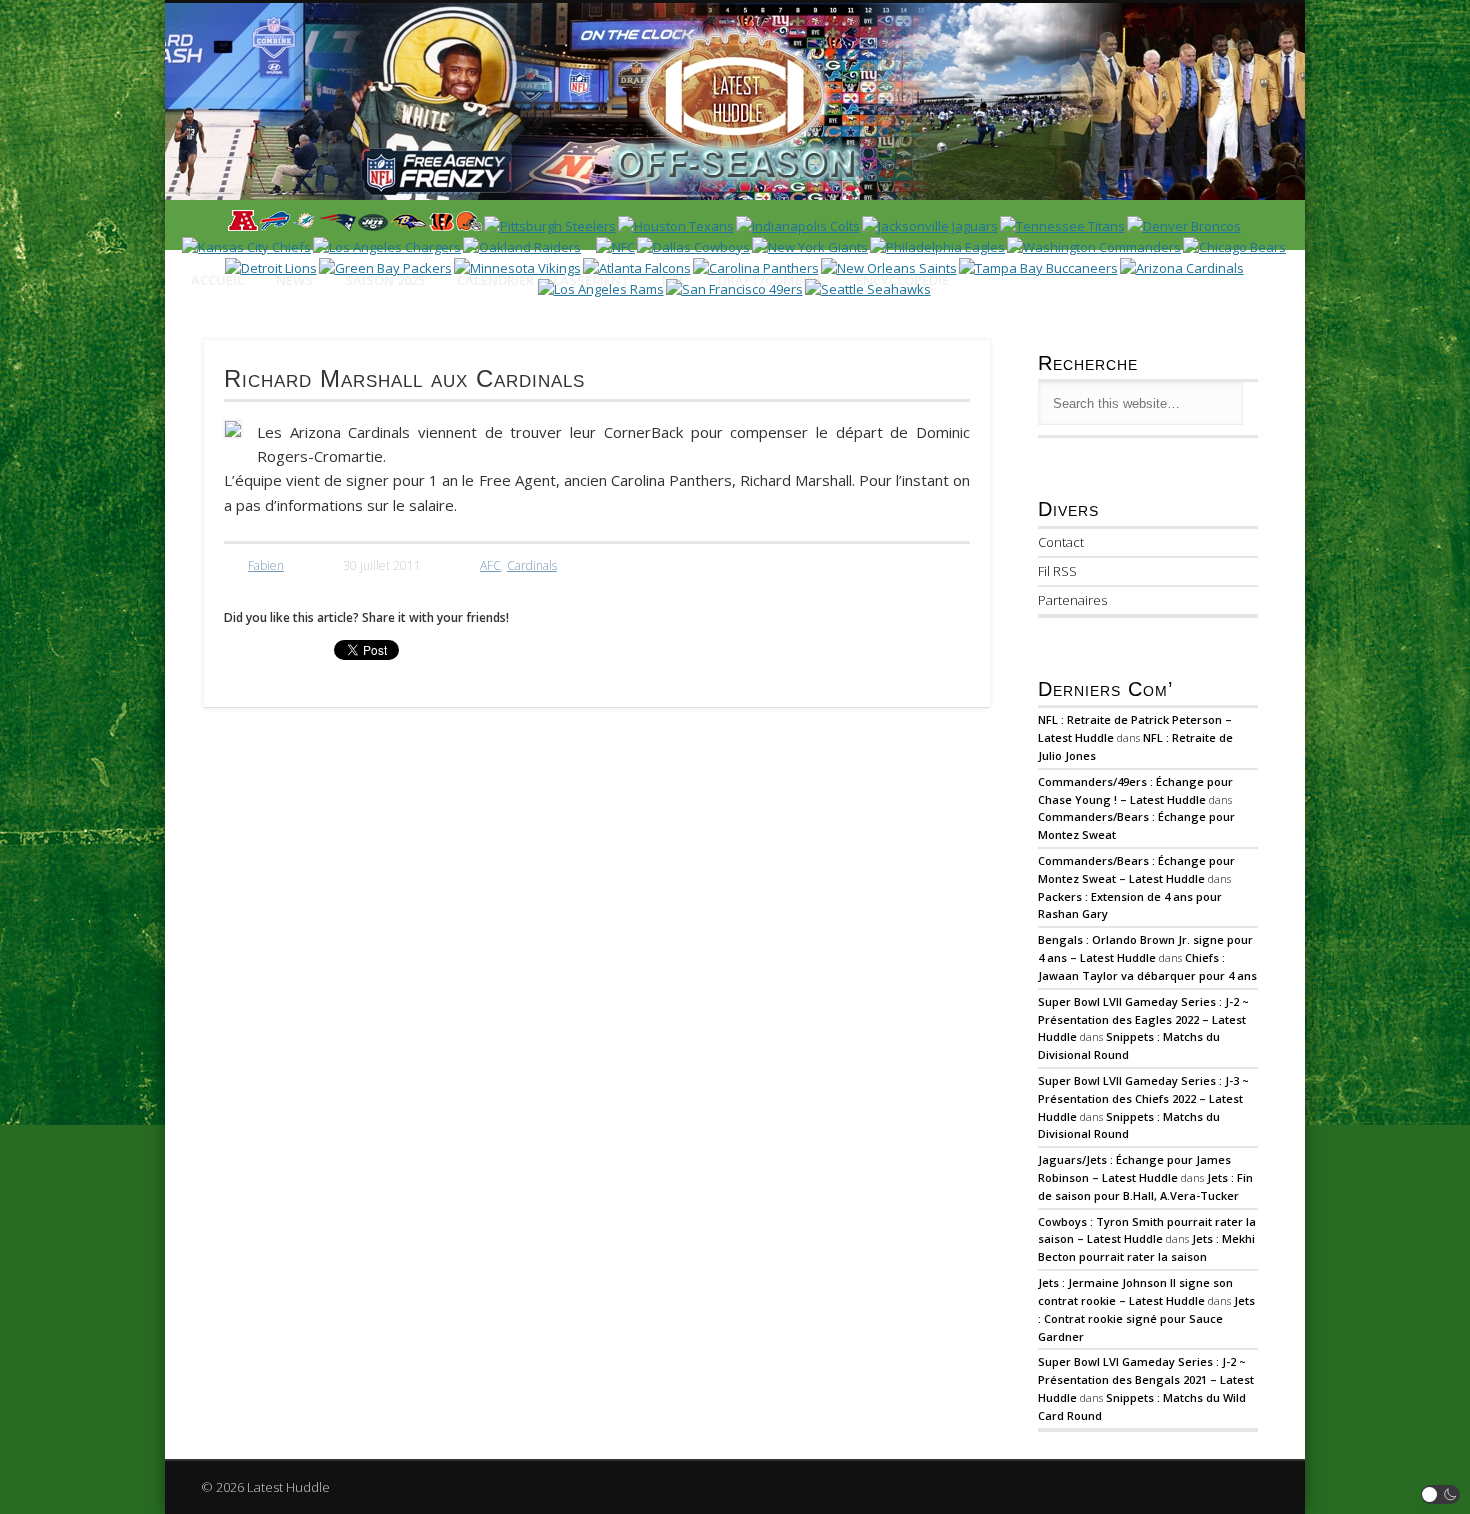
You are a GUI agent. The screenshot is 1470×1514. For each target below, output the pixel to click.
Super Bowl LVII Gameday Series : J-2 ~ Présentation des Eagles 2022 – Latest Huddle (1143, 1019)
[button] (1441, 1494)
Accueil (217, 280)
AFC (490, 565)
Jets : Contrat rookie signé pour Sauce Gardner (1146, 1318)
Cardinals (532, 565)
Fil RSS (1057, 571)
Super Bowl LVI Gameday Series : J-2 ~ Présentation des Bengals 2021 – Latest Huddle (1146, 1379)
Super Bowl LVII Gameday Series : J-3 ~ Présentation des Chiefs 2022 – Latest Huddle (1143, 1098)
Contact (1061, 542)
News (294, 280)
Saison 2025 (385, 280)
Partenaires (1072, 600)
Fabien (266, 565)
